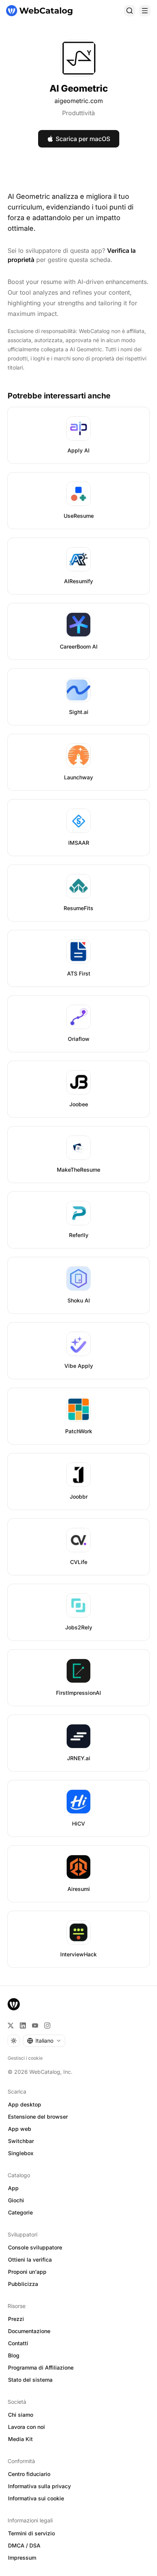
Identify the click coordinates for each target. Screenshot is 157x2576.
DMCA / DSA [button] (24, 2545)
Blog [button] (14, 2355)
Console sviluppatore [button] (35, 2247)
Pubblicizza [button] (23, 2284)
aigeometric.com (79, 101)
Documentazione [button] (29, 2331)
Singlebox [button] (21, 2153)
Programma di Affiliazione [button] (41, 2367)
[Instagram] (47, 2026)
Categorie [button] (20, 2212)
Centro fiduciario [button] (29, 2474)
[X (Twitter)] (11, 2026)
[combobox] (44, 2041)
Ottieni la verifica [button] (30, 2260)
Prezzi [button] (16, 2319)
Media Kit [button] (20, 2439)
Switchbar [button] (21, 2141)
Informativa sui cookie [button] (36, 2498)
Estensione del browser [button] (38, 2117)
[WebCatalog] (14, 2004)
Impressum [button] (22, 2558)
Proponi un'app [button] (27, 2272)
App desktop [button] (25, 2104)
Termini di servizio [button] (31, 2533)
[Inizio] (39, 11)
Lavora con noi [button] (26, 2427)
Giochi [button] (16, 2200)
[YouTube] (35, 2026)
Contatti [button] (18, 2343)
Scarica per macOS (83, 139)
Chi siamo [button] (21, 2415)
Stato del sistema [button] (30, 2380)
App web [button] (20, 2129)
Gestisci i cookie (25, 2058)
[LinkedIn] (23, 2026)
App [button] (13, 2188)
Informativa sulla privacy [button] (39, 2486)
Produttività (78, 113)
